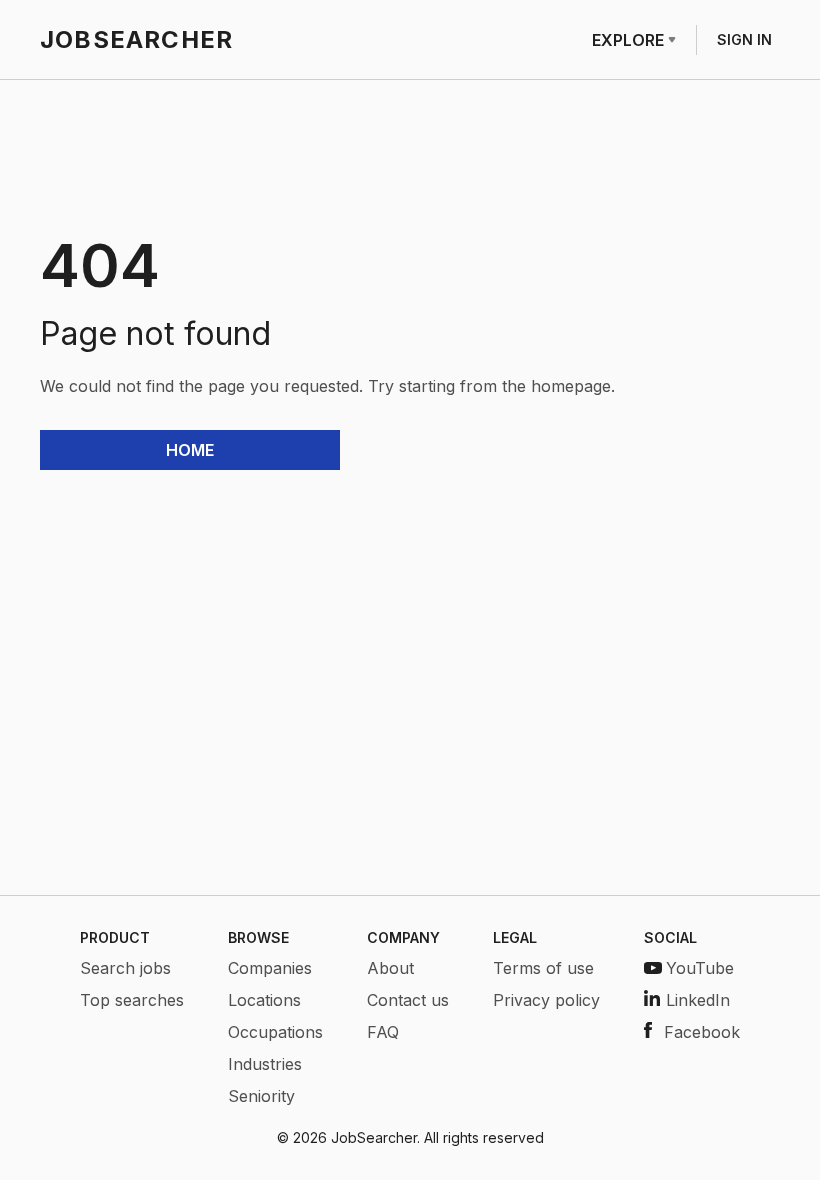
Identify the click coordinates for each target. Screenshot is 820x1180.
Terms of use (543, 968)
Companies (270, 968)
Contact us (408, 1000)
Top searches (132, 1000)
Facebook (702, 1032)
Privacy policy (546, 1000)
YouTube (700, 968)
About (390, 968)
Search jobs (125, 968)
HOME (190, 450)
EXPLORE (628, 40)
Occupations (275, 1032)
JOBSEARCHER (136, 39)
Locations (264, 1000)
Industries (265, 1064)
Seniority (261, 1096)
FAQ (383, 1032)
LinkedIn (698, 1000)
